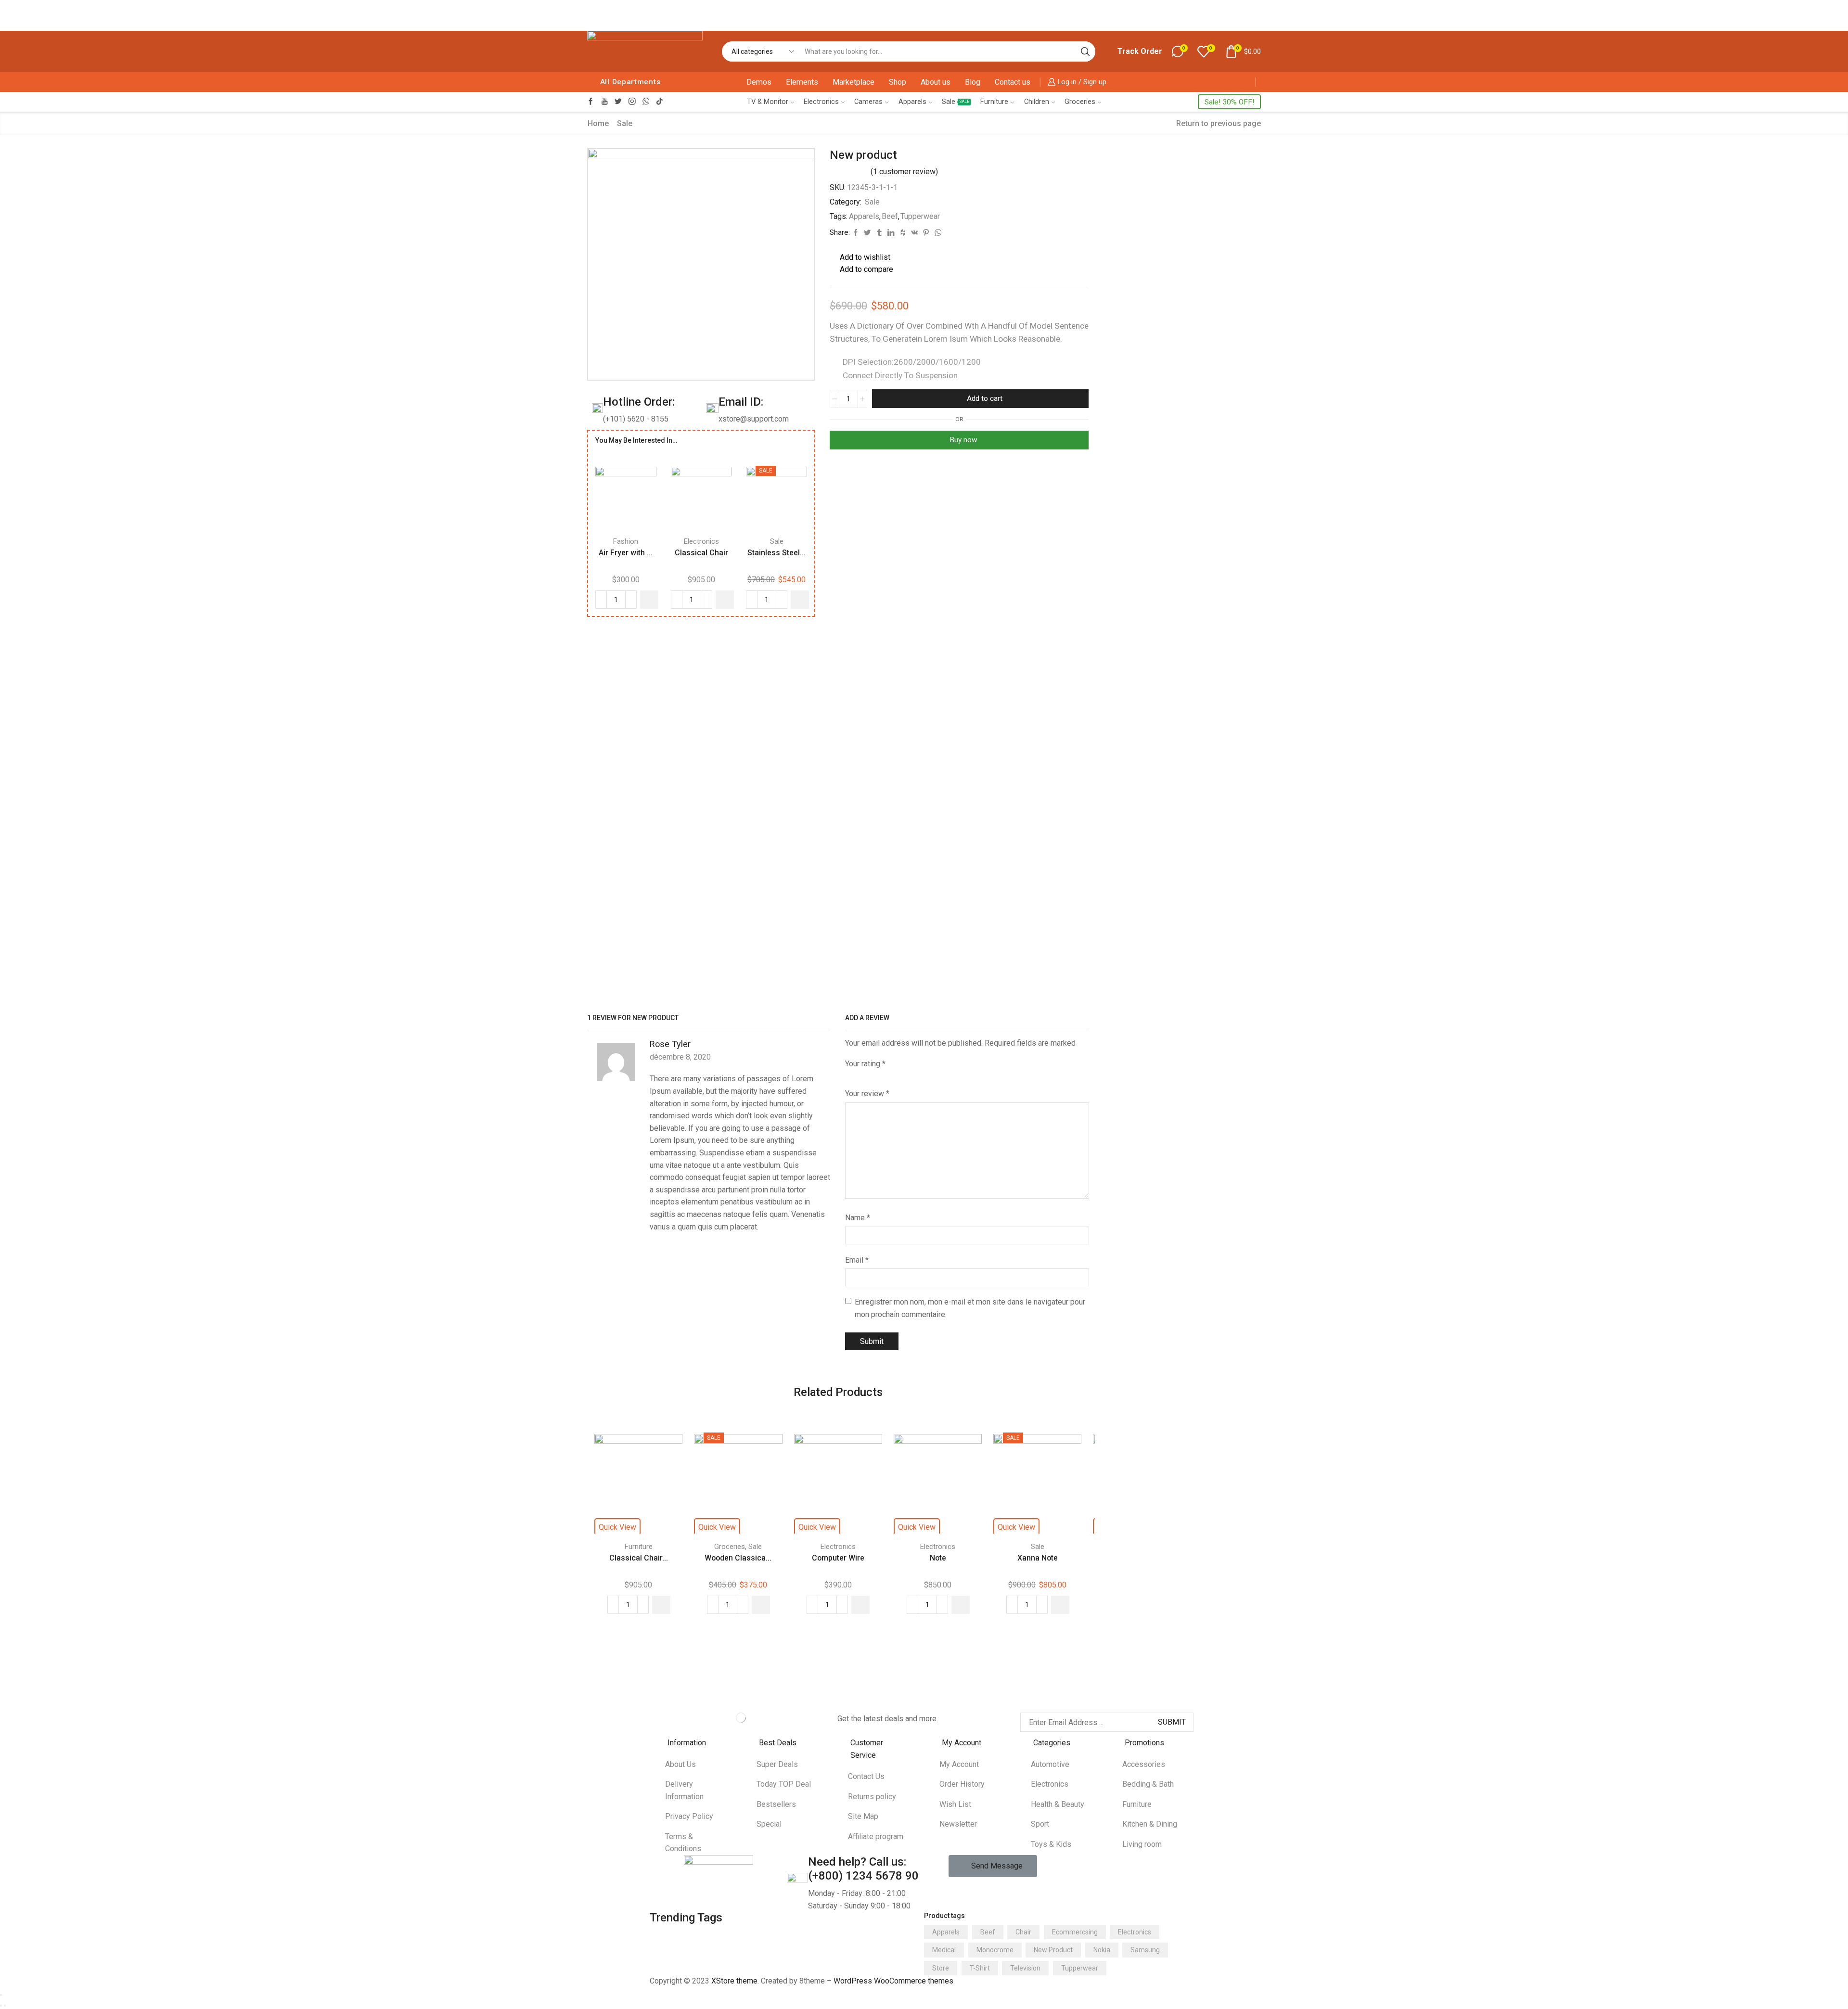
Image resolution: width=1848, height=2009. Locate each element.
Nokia (1102, 1950)
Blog (973, 82)
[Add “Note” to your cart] (961, 1605)
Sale (956, 102)
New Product (1053, 1950)
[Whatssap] (646, 102)
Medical (944, 1950)
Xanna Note (1038, 1558)
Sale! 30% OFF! (1229, 102)
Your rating (865, 1064)
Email (857, 1260)
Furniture (994, 102)
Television (1025, 1968)
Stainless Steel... (776, 553)
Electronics (821, 102)
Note (938, 1558)
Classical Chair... (639, 1558)
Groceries (1080, 102)
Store (941, 1968)
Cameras (868, 102)
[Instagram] (632, 102)
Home (598, 123)
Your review (867, 1094)
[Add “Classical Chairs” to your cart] (661, 1605)
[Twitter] (618, 102)
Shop (898, 82)
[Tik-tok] (660, 102)
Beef (890, 216)
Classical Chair (701, 553)
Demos (759, 82)
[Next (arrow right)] (5, 2006)
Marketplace (853, 82)
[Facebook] (591, 102)
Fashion (626, 541)
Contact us (1013, 82)
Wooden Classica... (738, 1558)
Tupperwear (920, 216)
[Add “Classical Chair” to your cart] (725, 600)
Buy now (963, 440)
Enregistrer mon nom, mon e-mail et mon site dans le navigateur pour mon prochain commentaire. (970, 1308)
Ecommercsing (1075, 1932)
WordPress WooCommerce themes (893, 1981)
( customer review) (904, 172)
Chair (1023, 1932)
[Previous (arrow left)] (1, 2006)
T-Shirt (980, 1968)
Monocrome (995, 1950)
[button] (993, 1866)
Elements (802, 82)
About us (936, 82)
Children (1037, 102)
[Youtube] (605, 102)
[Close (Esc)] (1, 1995)
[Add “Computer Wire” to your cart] (860, 1605)
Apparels (912, 102)
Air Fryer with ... (626, 553)
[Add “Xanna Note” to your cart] (1060, 1605)
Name (858, 1218)
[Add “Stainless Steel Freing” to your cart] (800, 600)
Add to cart (985, 398)
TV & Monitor (768, 102)
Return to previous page (1219, 123)
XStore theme (734, 1981)
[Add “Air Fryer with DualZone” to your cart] (649, 600)
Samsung (1145, 1950)
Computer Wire (838, 1558)
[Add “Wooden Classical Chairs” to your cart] (761, 1605)
